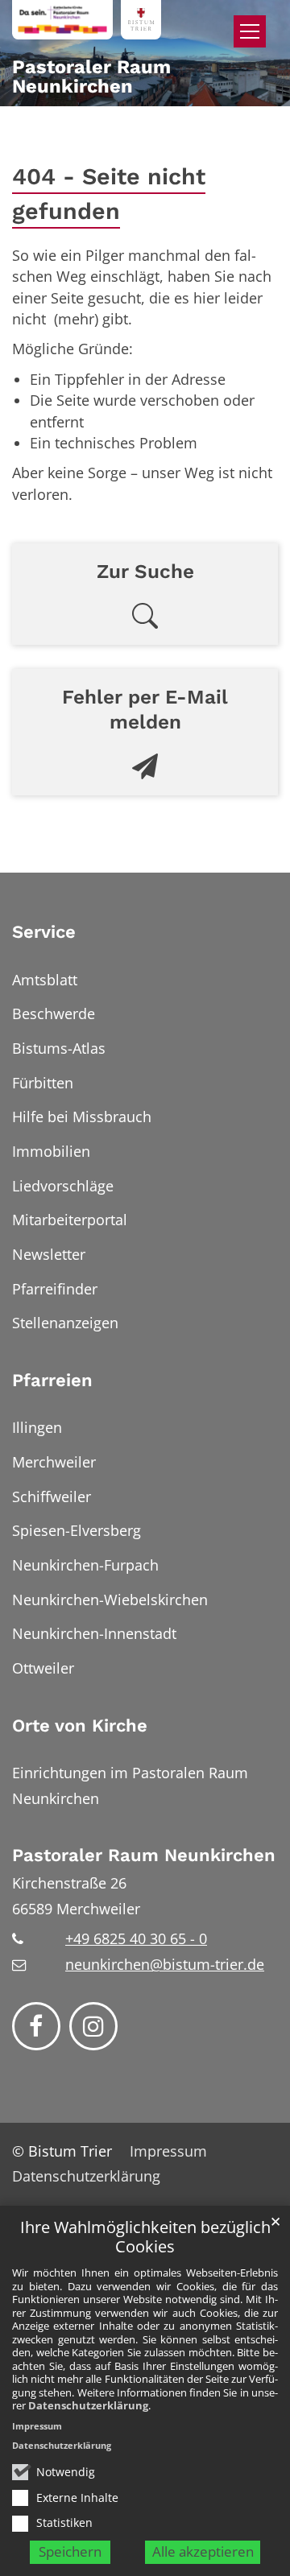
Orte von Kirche (80, 1726)
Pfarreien (52, 1380)
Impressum (37, 2426)
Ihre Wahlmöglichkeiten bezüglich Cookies (145, 2237)
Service (44, 932)
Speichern (70, 2551)
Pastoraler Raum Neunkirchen (144, 1855)
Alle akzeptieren (203, 2551)
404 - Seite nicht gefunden (109, 194)
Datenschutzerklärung (88, 2405)
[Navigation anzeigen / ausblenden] (250, 31)
